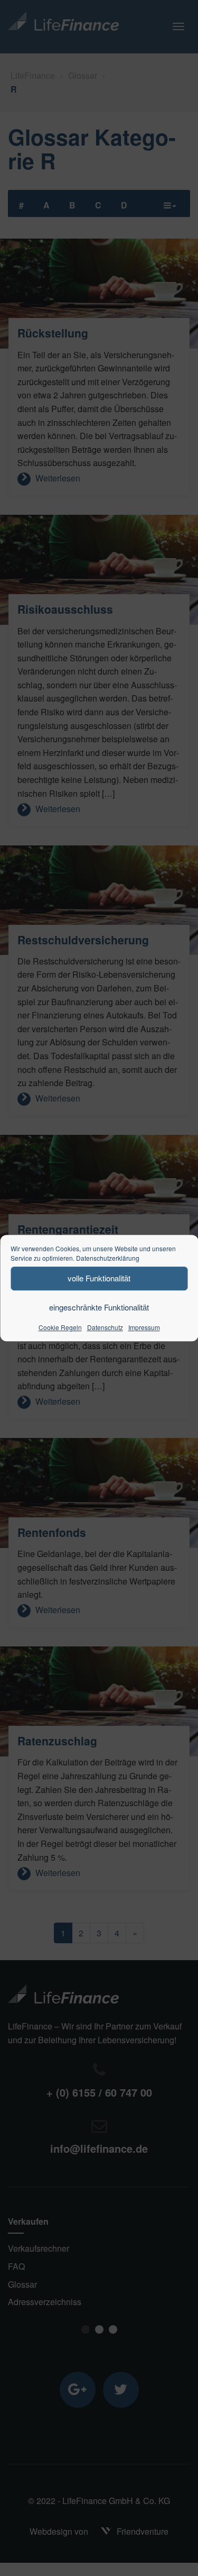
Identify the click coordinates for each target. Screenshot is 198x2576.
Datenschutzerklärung (108, 1258)
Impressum (144, 1327)
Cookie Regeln (60, 1327)
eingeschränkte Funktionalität (99, 1307)
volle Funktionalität (99, 1278)
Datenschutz (105, 1327)
